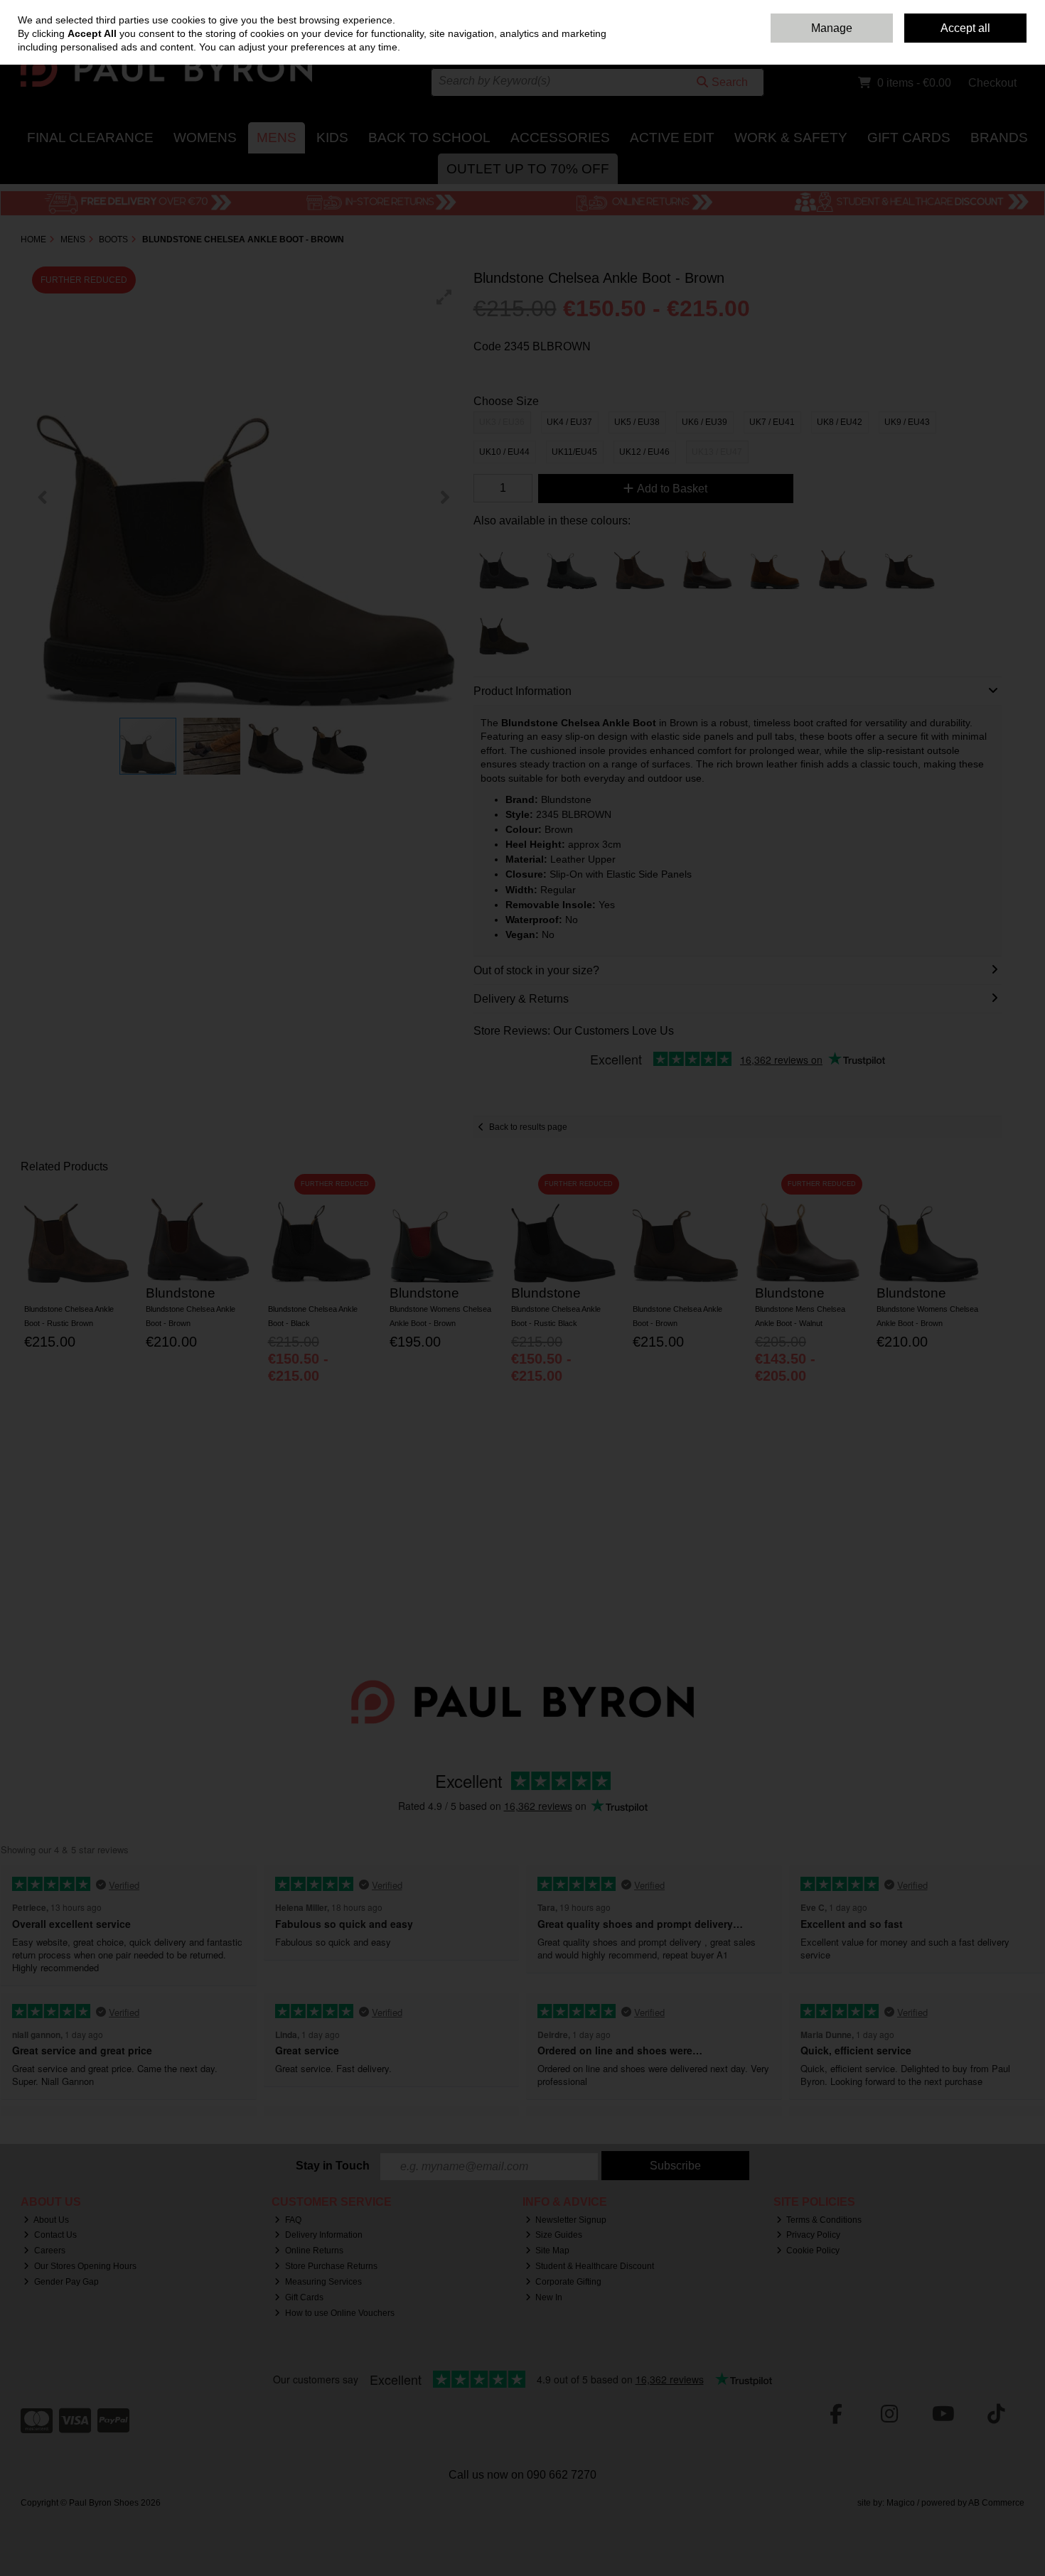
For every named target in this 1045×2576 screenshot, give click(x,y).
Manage (832, 28)
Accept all (965, 28)
